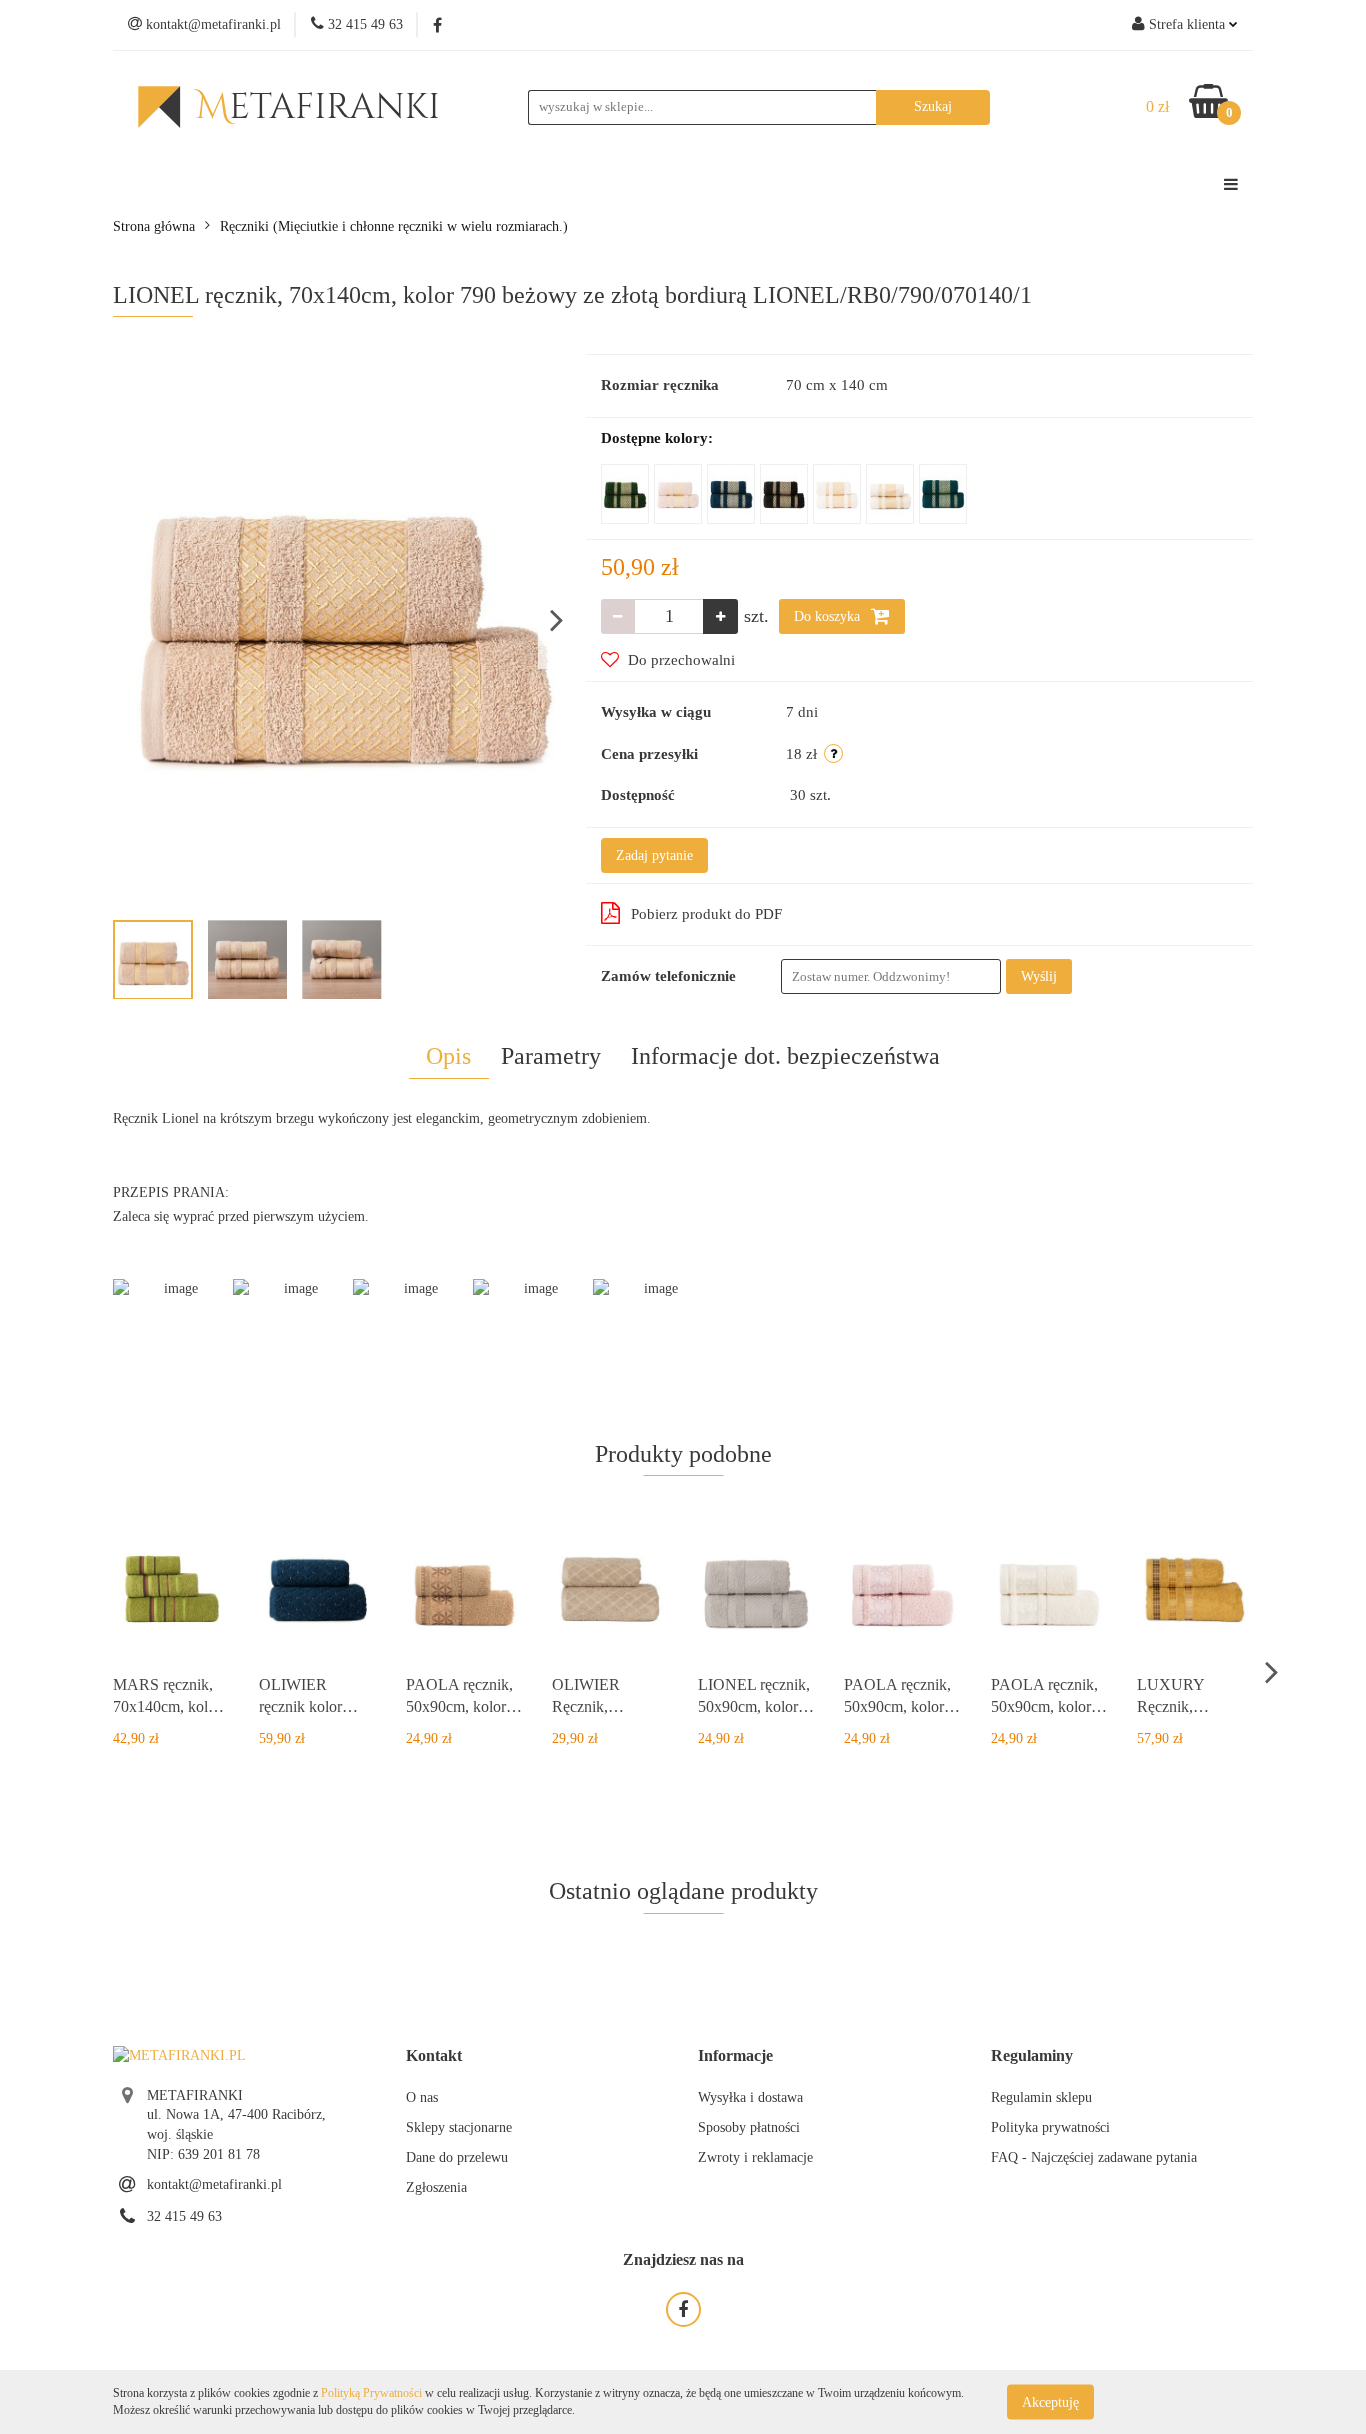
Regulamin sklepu (1041, 2097)
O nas (422, 2097)
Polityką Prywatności (371, 2393)
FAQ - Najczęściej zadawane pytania (1094, 2157)
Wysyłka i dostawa (750, 2097)
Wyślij (1039, 976)
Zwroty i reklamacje (755, 2157)
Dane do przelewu (457, 2157)
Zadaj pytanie (654, 855)
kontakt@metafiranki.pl (214, 2184)
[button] (434, 2056)
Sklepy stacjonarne (459, 2127)
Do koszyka (829, 616)
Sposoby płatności (749, 2127)
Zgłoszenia (436, 2187)
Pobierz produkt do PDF (706, 914)
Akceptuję (1050, 2401)
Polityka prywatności (1050, 2127)
